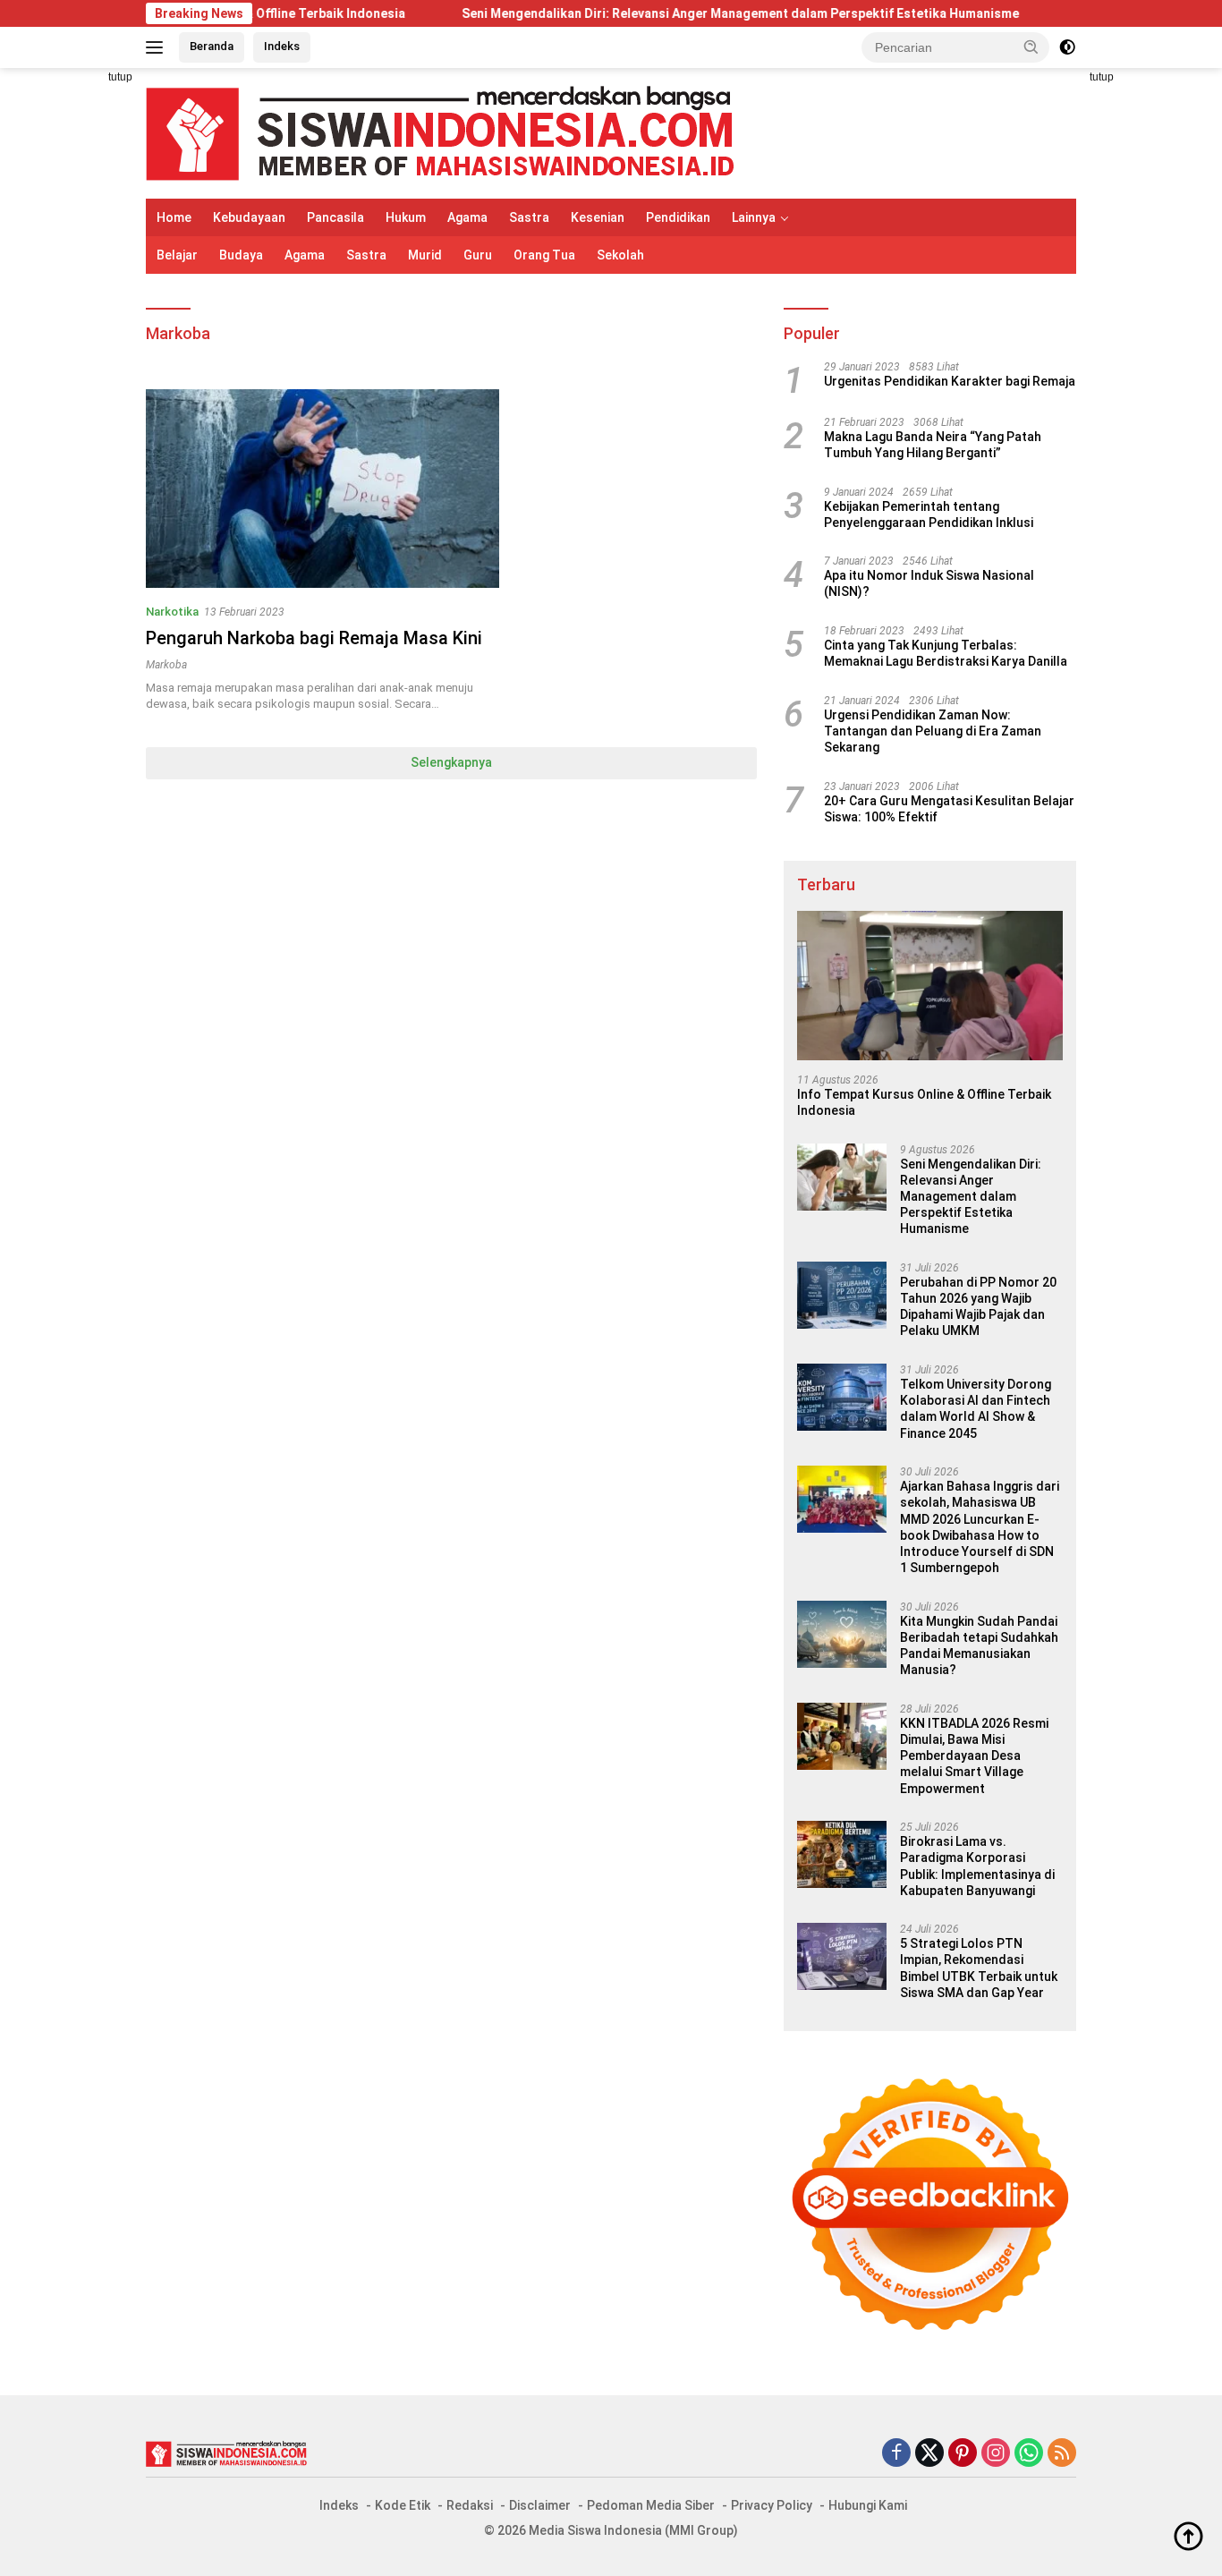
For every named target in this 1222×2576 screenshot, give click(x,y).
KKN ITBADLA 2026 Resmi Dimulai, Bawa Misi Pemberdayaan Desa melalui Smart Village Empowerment (974, 1756)
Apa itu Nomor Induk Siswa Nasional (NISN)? (929, 583)
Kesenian (598, 217)
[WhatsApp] (1029, 2454)
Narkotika (172, 612)
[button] (1031, 47)
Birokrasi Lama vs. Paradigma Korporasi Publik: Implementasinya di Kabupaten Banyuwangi (977, 1866)
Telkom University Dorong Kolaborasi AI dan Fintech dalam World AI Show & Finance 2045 (976, 1409)
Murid (425, 255)
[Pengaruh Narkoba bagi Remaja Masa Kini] (322, 489)
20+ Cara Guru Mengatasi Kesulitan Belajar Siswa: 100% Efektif (949, 809)
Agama (467, 217)
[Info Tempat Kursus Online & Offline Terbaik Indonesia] (930, 986)
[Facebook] (896, 2454)
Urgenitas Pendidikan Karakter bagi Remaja (950, 381)
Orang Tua (544, 255)
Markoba (166, 665)
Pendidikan (678, 217)
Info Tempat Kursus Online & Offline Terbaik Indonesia (924, 1102)
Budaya (241, 255)
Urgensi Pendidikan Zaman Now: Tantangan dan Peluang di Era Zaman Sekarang (933, 731)
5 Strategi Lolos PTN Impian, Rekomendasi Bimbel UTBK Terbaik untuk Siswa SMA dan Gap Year (979, 1968)
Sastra (529, 217)
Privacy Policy (772, 2505)
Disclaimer (540, 2505)
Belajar (177, 255)
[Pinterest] (963, 2454)
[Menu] (158, 47)
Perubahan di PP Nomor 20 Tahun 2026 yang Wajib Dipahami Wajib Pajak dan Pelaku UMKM (978, 1307)
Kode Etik (403, 2505)
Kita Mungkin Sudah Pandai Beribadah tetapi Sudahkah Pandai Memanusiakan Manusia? (979, 1646)
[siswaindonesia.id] (440, 132)
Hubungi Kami (868, 2505)
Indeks (282, 46)
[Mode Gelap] (1067, 47)
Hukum (406, 217)
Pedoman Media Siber (651, 2505)
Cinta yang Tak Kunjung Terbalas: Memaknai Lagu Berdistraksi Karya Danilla (946, 653)
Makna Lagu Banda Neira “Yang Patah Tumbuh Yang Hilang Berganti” (933, 445)
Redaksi (470, 2505)
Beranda (212, 46)
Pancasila (335, 217)
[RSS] (1062, 2454)
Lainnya (754, 217)
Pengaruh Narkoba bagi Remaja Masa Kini (314, 638)
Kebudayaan (249, 217)
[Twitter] (929, 2454)
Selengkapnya (451, 762)
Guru (478, 255)
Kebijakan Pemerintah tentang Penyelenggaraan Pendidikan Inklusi (929, 514)
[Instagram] (996, 2454)
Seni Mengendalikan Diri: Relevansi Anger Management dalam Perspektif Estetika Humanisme (670, 13)
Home (174, 217)
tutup (120, 77)
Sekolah (620, 255)
